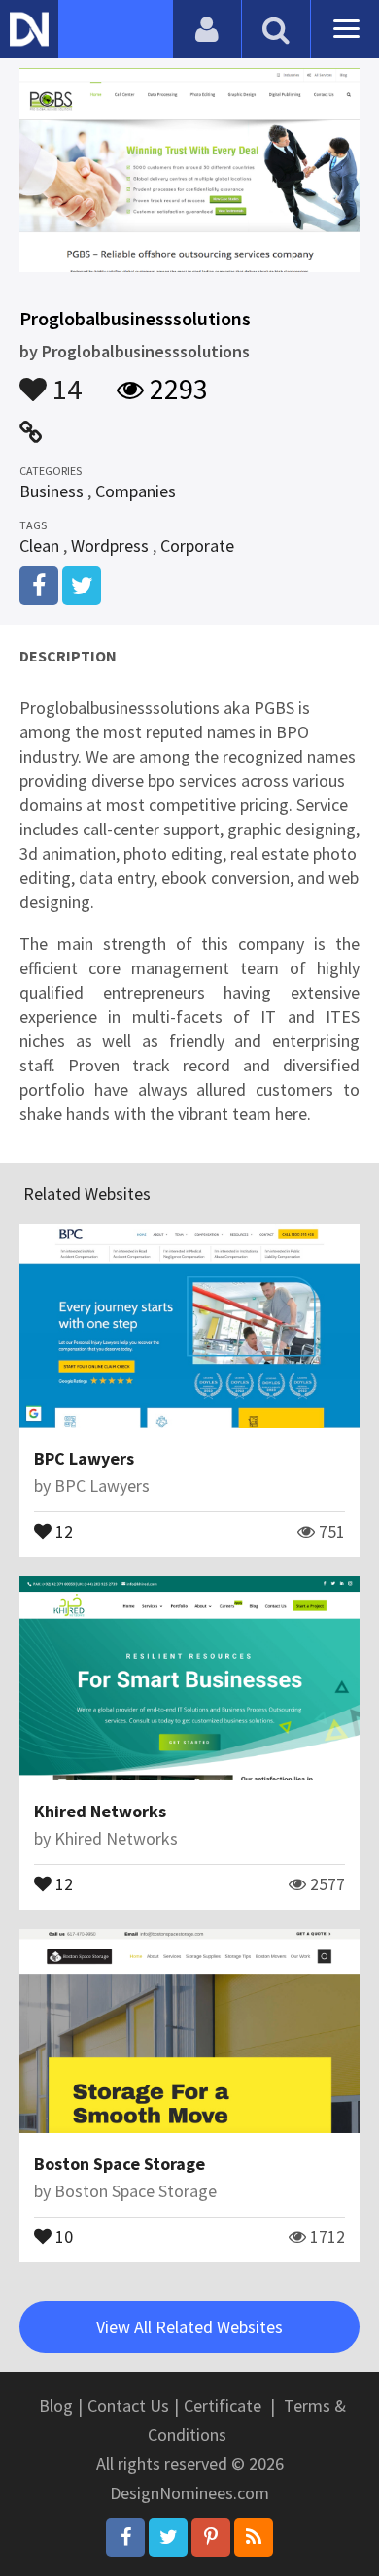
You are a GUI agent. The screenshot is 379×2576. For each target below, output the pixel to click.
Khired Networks (100, 1811)
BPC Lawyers (84, 1458)
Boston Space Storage (120, 2164)
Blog (56, 2406)
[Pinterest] (211, 2537)
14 (64, 380)
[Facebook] (125, 2537)
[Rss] (254, 2537)
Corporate (197, 545)
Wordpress (110, 545)
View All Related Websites (189, 2327)
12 (62, 1530)
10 (62, 2235)
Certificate (223, 2406)
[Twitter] (168, 2537)
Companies (136, 491)
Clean (39, 545)
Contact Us (128, 2406)
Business (52, 491)
